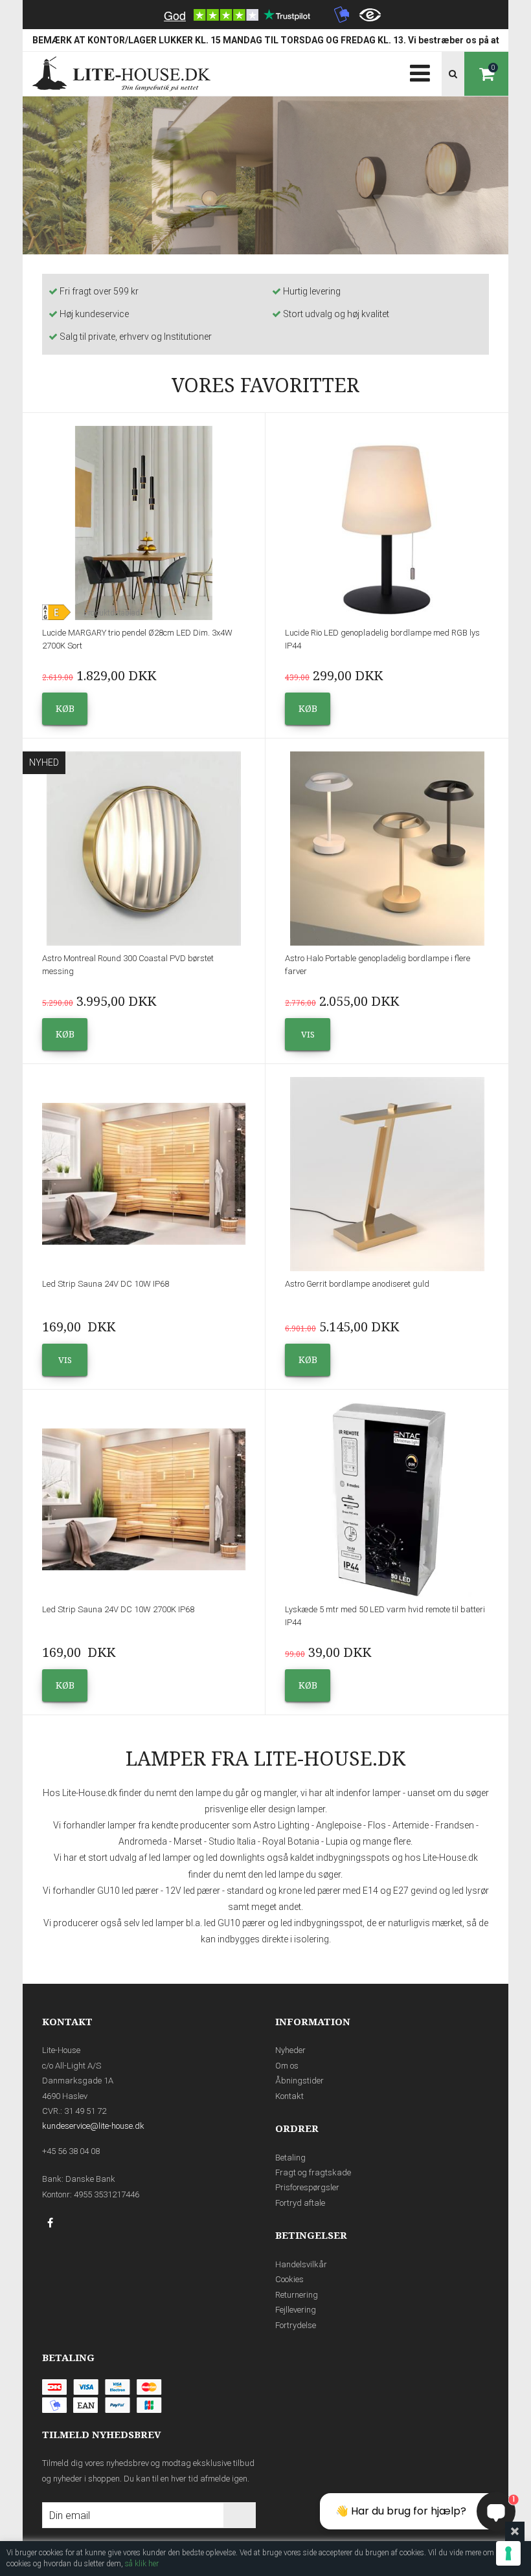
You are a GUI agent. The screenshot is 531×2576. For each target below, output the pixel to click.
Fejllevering (296, 2310)
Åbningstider (299, 2081)
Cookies (289, 2279)
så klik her (142, 2564)
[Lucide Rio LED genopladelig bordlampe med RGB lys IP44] (387, 523)
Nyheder (290, 2050)
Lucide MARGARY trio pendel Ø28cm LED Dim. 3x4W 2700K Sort (137, 639)
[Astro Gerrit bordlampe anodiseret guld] (387, 1174)
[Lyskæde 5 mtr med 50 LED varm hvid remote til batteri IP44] (387, 1500)
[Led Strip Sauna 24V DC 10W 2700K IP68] (144, 1500)
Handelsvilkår (301, 2264)
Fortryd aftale (300, 2203)
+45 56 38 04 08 (71, 2151)
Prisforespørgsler (307, 2187)
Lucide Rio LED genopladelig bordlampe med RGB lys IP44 (382, 639)
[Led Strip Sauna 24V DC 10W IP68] (144, 1174)
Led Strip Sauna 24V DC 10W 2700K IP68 (118, 1609)
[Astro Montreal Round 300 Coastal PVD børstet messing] (144, 849)
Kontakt (289, 2096)
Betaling (290, 2158)
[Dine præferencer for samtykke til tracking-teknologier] (508, 2553)
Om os (287, 2066)
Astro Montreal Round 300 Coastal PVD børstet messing (128, 965)
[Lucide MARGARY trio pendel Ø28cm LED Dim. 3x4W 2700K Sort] (144, 523)
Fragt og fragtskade (313, 2172)
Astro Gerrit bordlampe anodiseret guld (357, 1284)
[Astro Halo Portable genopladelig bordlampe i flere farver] (387, 849)
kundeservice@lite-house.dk (93, 2126)
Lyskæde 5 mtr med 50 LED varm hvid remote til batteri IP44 (385, 1616)
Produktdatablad (112, 613)
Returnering (297, 2295)
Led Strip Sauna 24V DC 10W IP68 (106, 1284)
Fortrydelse (296, 2325)
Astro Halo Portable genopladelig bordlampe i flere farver (378, 965)
